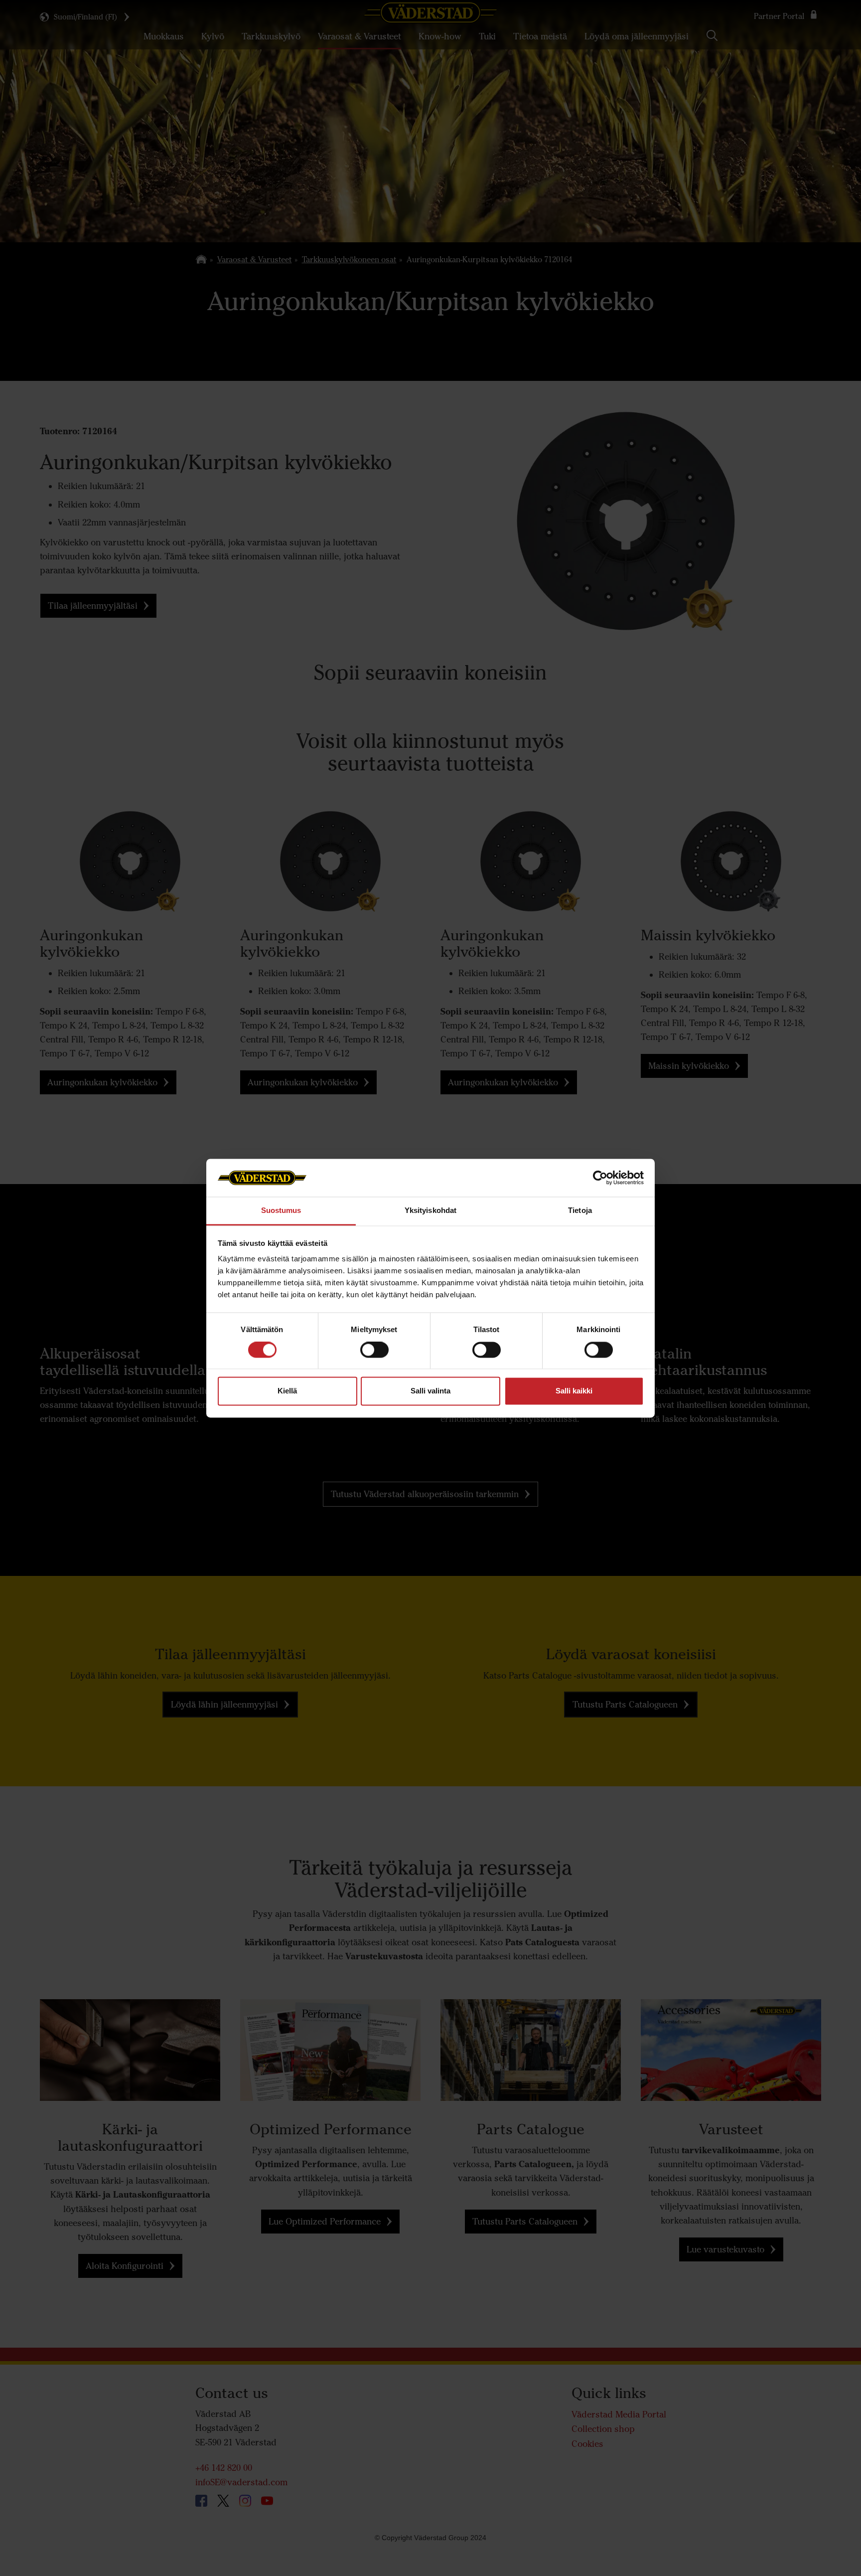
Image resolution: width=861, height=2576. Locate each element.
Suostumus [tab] (281, 1211)
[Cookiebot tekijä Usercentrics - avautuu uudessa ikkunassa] (600, 1178)
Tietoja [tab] (580, 1211)
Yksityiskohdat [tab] (430, 1211)
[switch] (374, 1358)
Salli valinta (430, 1391)
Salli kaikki (574, 1391)
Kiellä (287, 1391)
